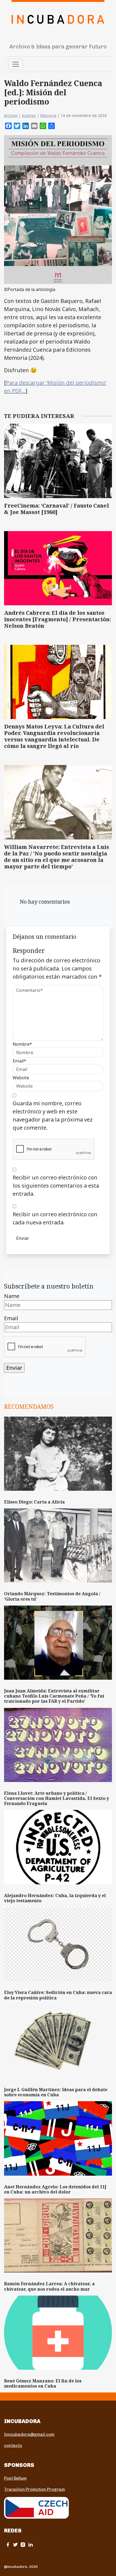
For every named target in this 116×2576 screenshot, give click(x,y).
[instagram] (23, 2544)
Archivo (11, 115)
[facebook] (8, 2544)
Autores (29, 115)
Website (21, 1078)
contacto (13, 2446)
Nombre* (22, 1044)
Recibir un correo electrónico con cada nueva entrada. (55, 1218)
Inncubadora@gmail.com (29, 2434)
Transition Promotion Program (35, 2489)
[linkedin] (30, 2544)
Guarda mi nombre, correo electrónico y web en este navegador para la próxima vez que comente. (53, 1115)
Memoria (48, 115)
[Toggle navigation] (16, 64)
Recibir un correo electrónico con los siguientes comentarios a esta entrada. (56, 1186)
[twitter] (15, 2544)
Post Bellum (15, 2478)
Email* (19, 1061)
